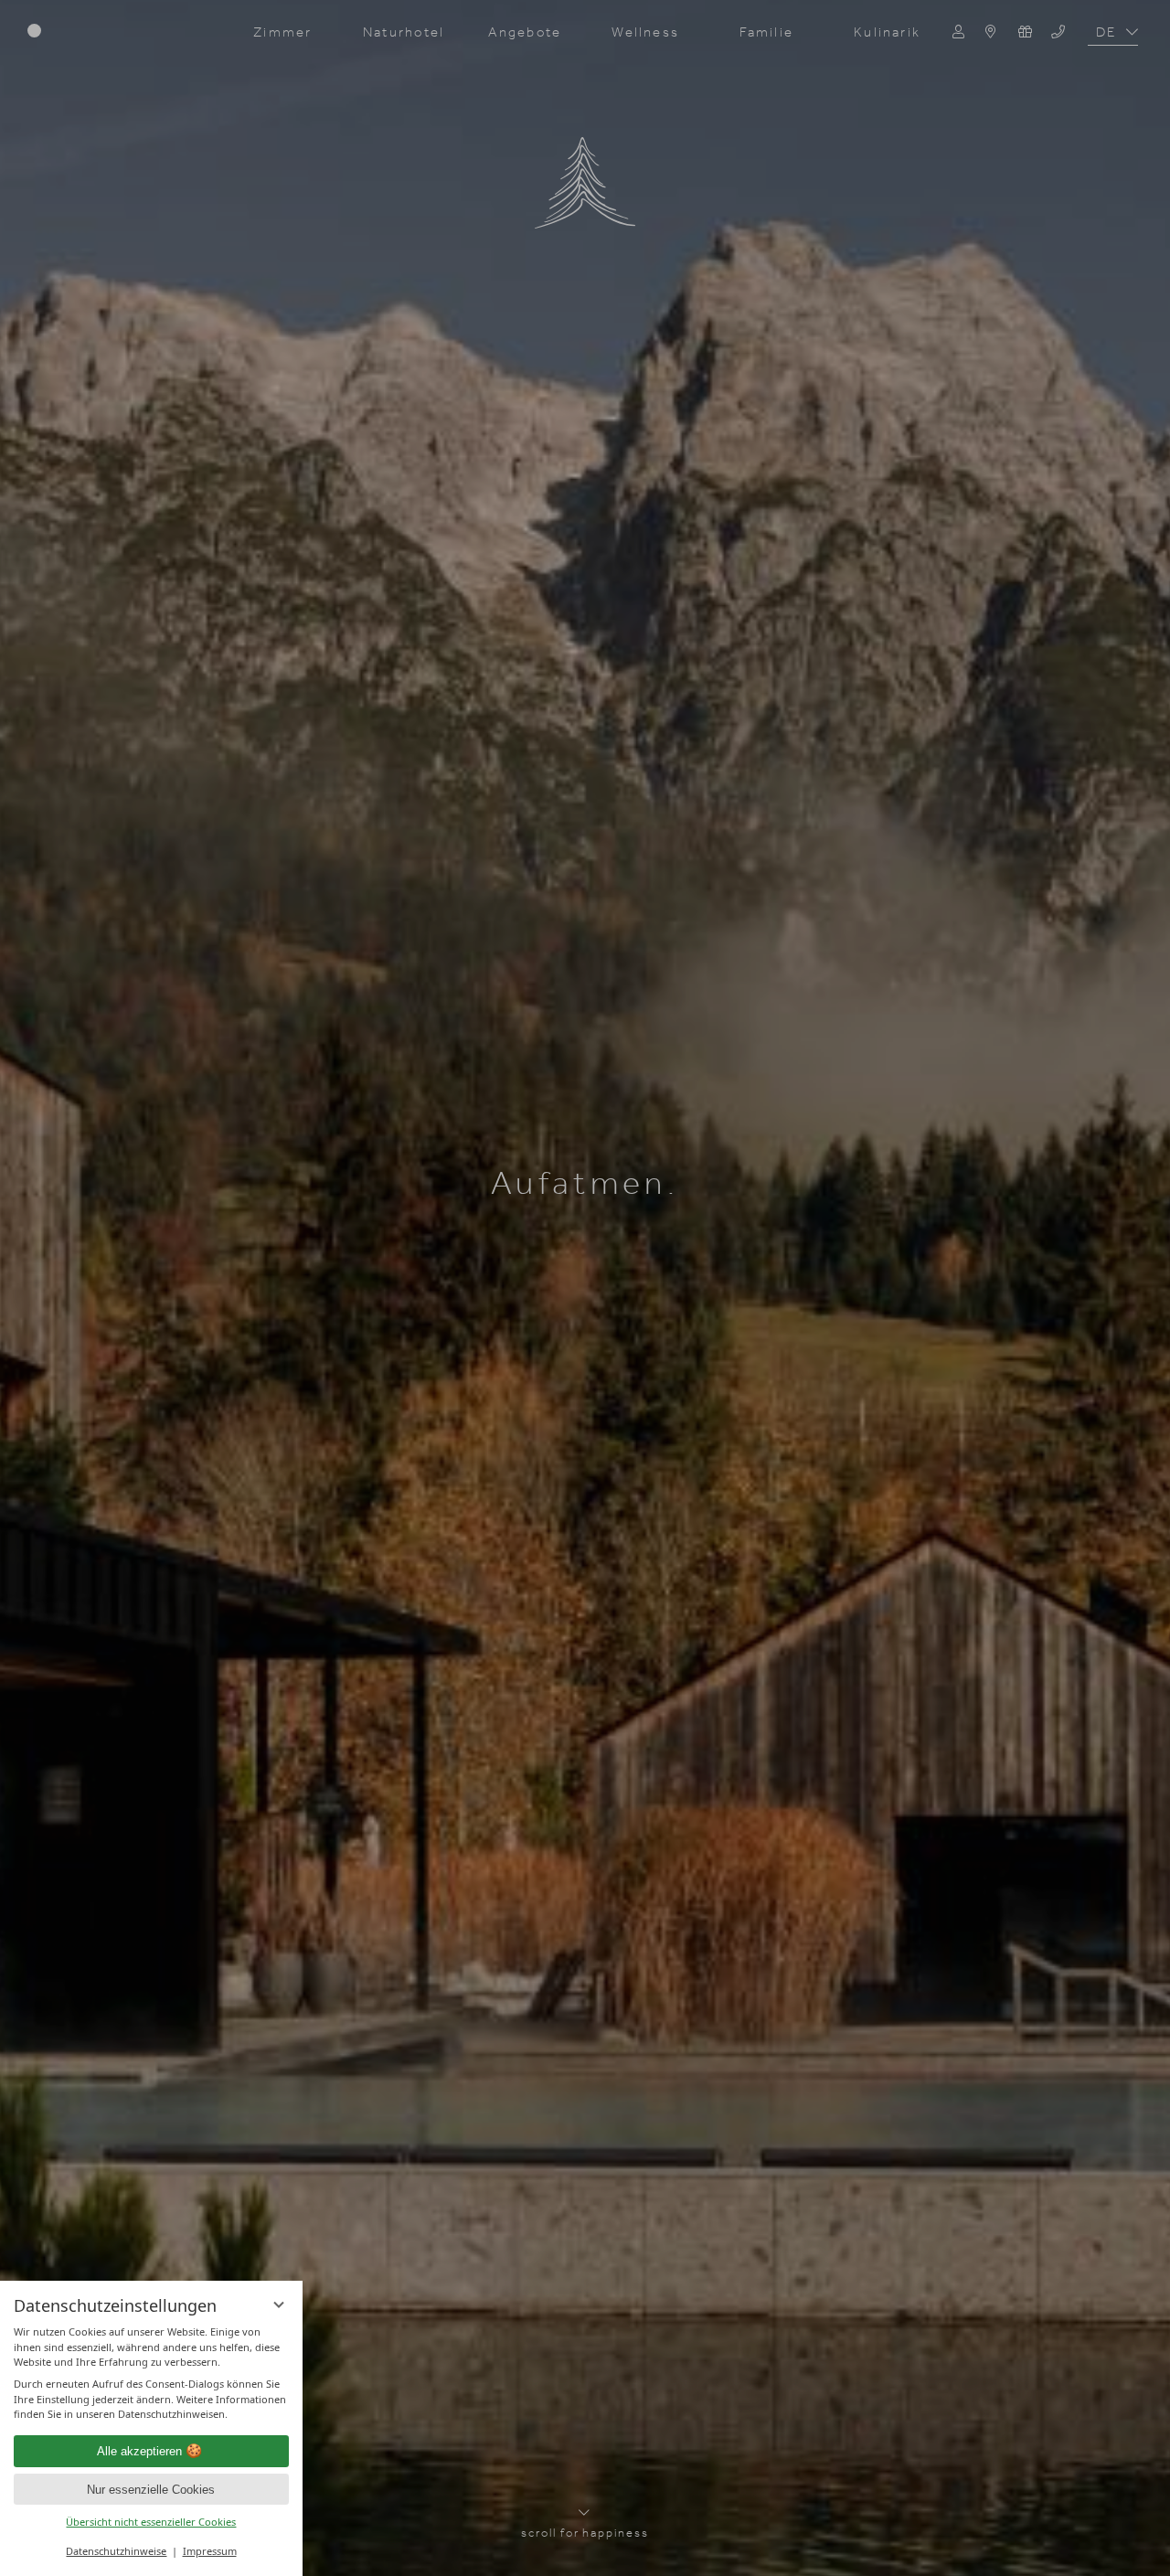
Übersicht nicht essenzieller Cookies (151, 2522)
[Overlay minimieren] (279, 2305)
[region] (152, 2374)
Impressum (210, 2551)
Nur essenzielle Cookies (151, 2490)
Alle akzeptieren (139, 2451)
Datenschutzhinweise (116, 2551)
